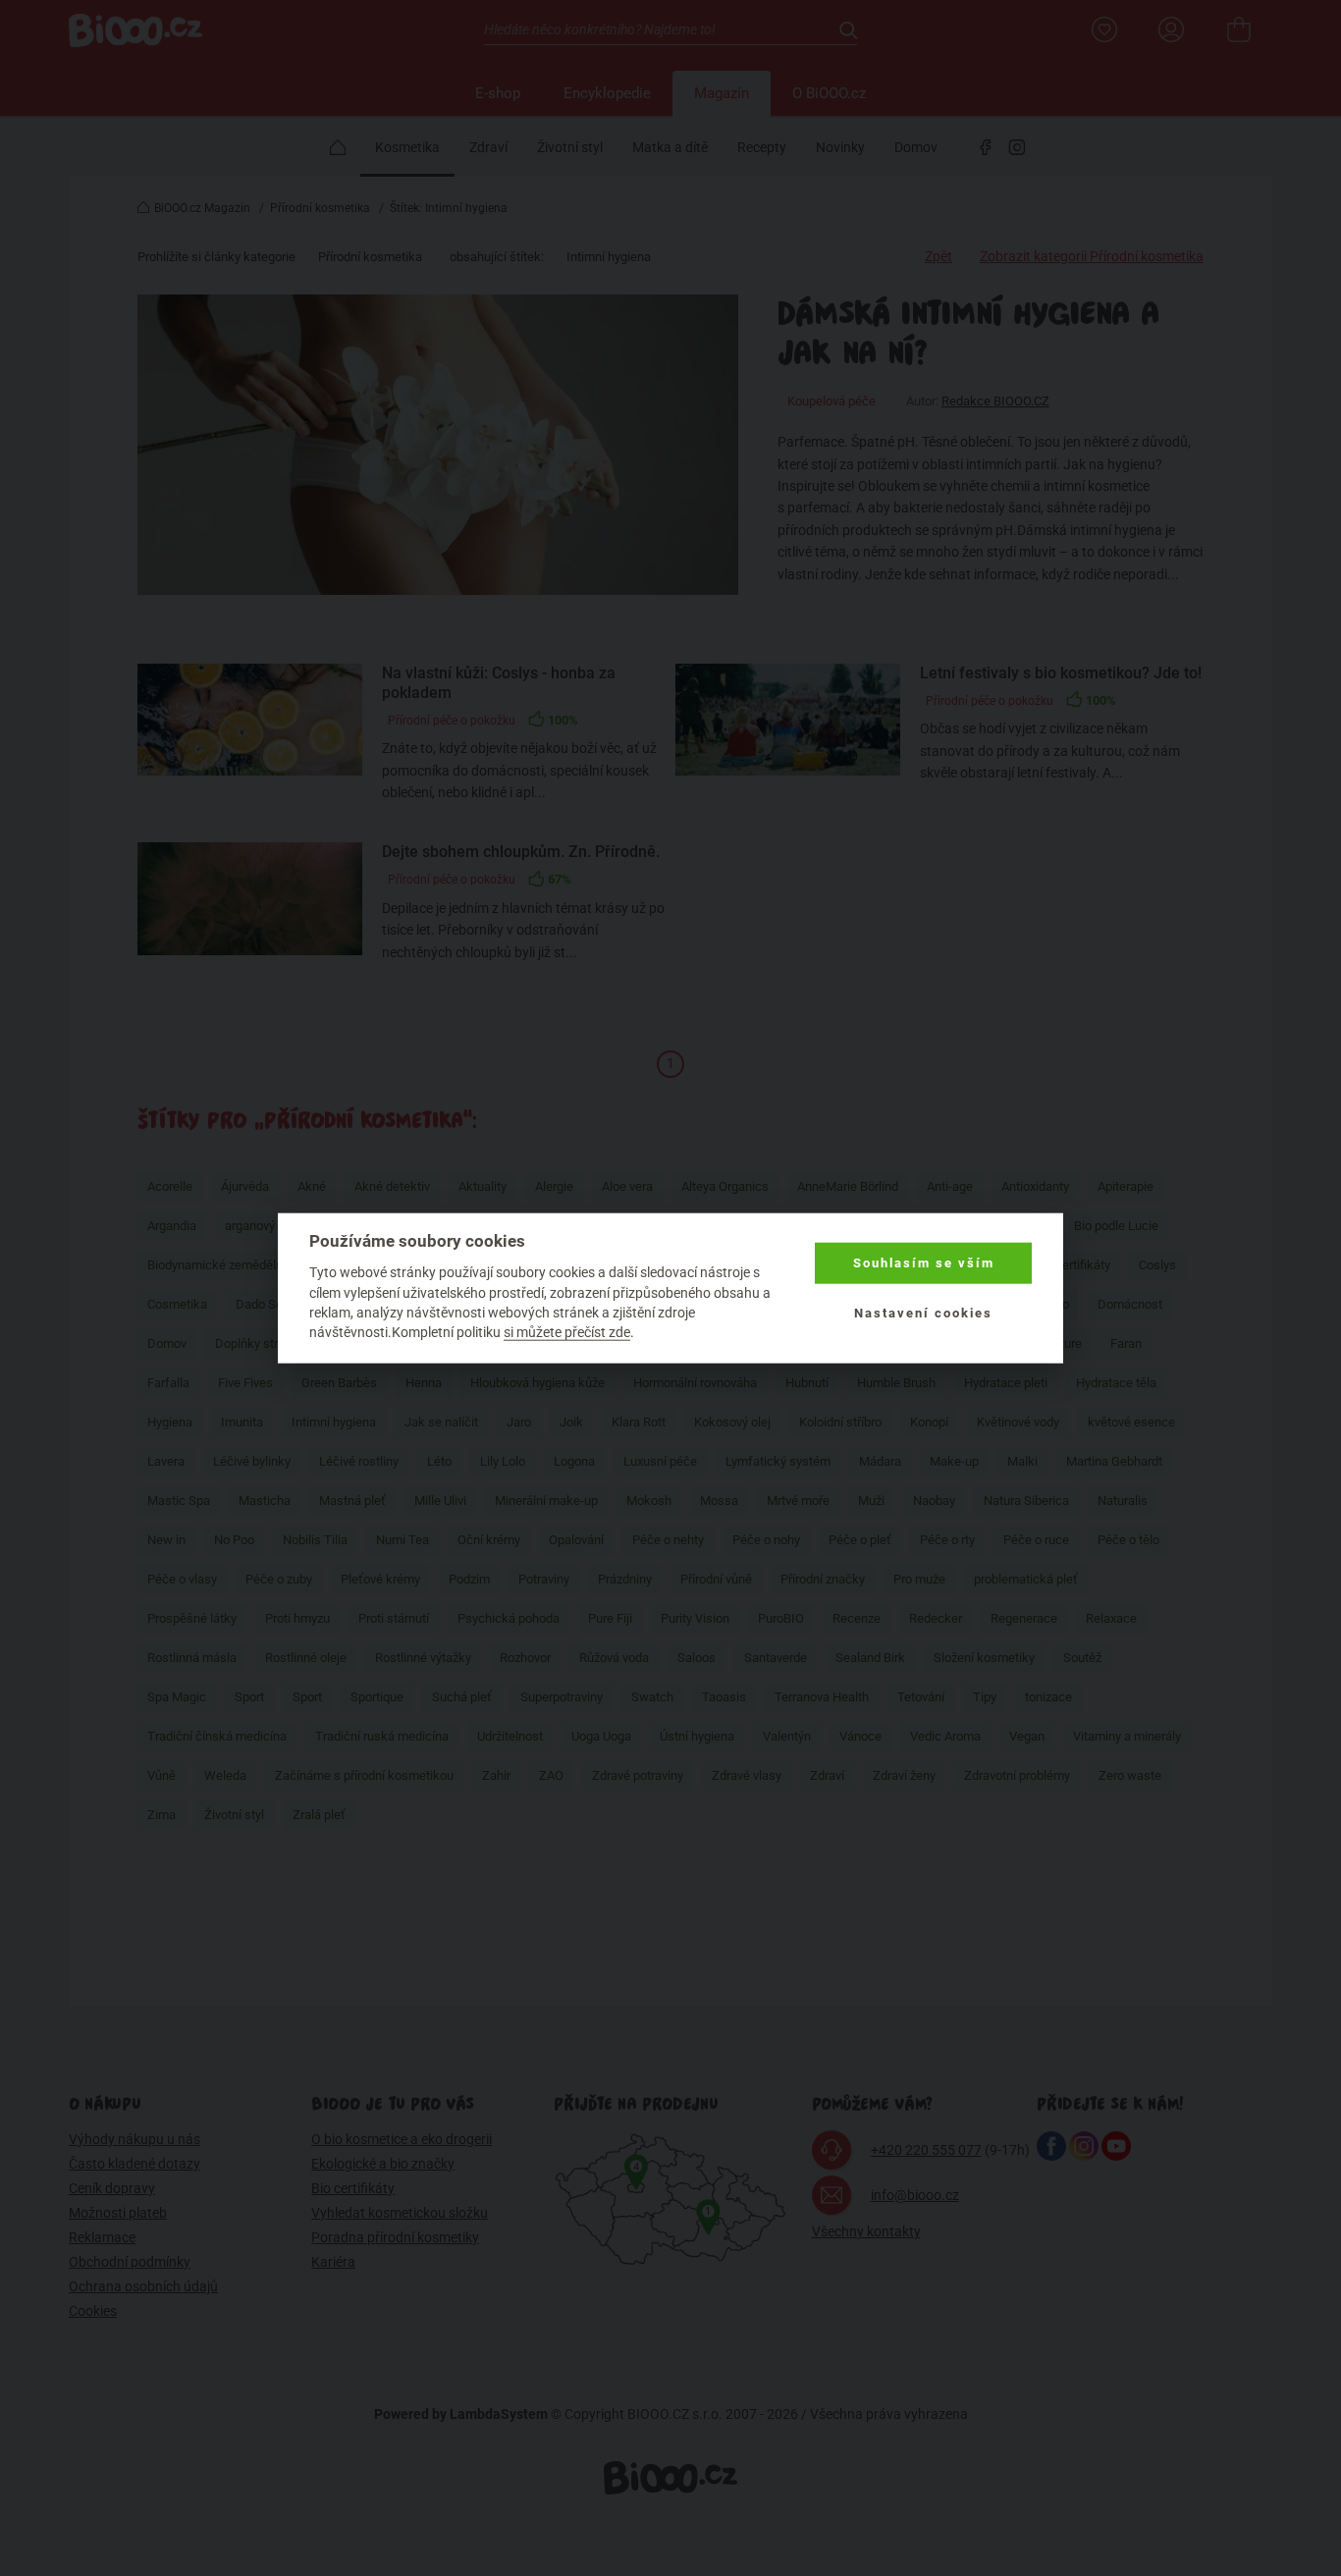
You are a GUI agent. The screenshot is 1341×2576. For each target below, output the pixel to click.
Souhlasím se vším (924, 1263)
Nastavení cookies (923, 1312)
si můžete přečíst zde (567, 1332)
